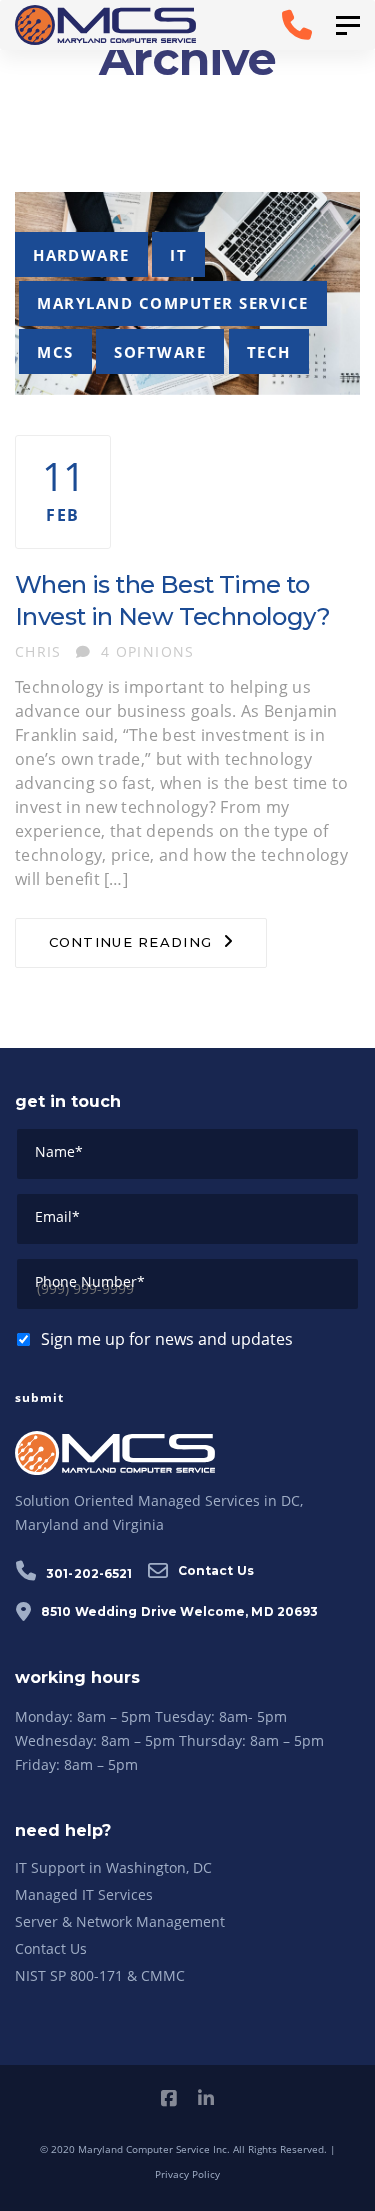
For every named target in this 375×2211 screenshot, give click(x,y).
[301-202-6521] (269, 25)
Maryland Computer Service (172, 303)
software (160, 352)
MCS (55, 352)
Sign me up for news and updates (167, 1339)
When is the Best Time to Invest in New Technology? (172, 600)
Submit (39, 1397)
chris (38, 651)
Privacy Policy (187, 2174)
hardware (81, 255)
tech (269, 352)
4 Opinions (148, 651)
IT (178, 255)
